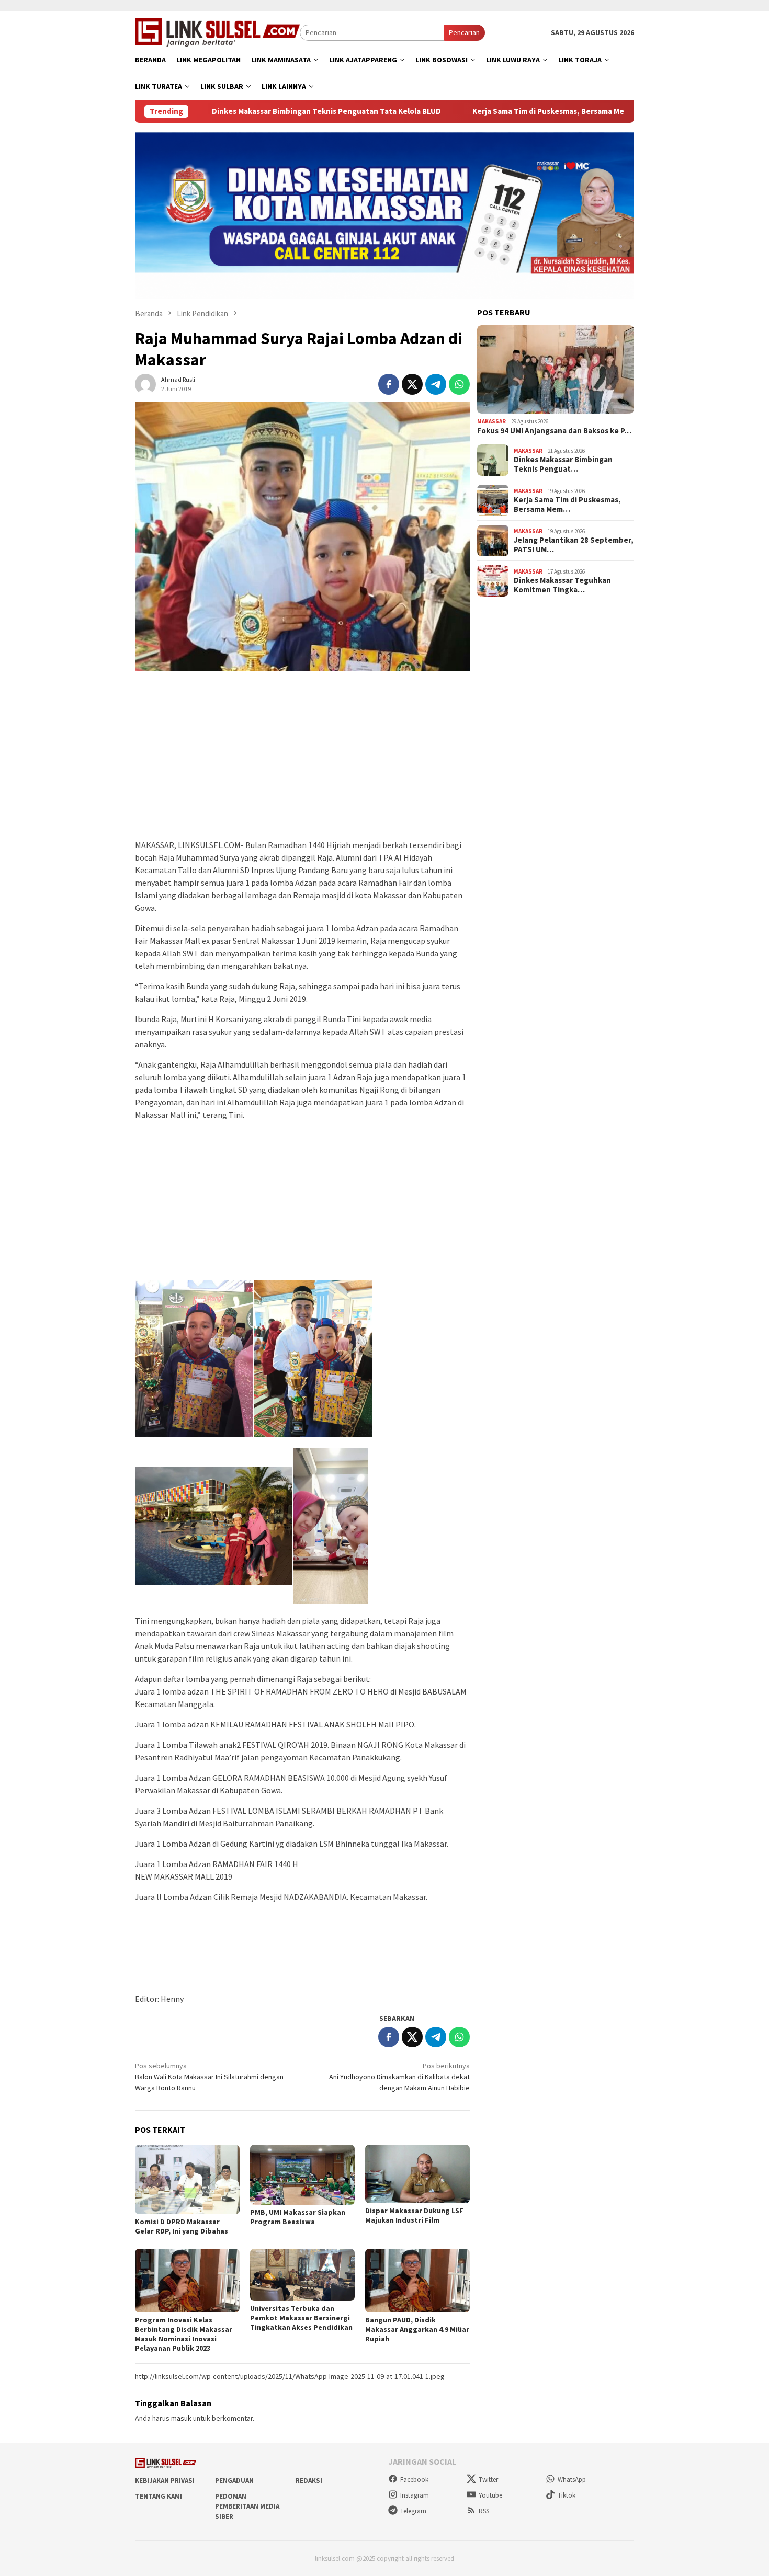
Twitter (488, 2480)
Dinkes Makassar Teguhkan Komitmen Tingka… (562, 585)
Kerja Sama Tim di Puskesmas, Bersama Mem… (567, 505)
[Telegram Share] (436, 384)
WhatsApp (572, 2480)
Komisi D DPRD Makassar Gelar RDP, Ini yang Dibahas (182, 2226)
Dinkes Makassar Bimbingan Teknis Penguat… (563, 464)
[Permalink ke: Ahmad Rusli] (145, 383)
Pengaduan (234, 2481)
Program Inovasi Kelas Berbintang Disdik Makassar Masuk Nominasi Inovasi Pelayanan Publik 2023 (184, 2334)
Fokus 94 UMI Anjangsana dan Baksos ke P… (554, 431)
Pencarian (464, 32)
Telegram (413, 2511)
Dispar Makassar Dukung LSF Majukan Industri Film (414, 2215)
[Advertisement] (302, 760)
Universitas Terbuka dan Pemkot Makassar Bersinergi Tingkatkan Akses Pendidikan (301, 2318)
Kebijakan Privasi (165, 2481)
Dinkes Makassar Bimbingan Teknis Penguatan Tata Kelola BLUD (224, 111)
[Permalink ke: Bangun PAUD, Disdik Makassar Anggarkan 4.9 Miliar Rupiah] (417, 2280)
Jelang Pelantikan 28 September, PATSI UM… (574, 545)
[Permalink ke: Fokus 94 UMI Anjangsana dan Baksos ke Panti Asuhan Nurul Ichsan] (556, 370)
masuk (181, 2418)
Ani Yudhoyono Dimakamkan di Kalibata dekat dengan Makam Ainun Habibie (399, 2077)
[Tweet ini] (412, 384)
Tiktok (567, 2495)
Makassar (491, 421)
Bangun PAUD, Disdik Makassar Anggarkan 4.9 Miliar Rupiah (417, 2329)
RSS (484, 2511)
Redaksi (309, 2481)
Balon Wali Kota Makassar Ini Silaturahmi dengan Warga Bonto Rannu (209, 2077)
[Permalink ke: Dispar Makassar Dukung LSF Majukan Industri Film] (417, 2174)
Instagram (415, 2495)
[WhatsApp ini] (459, 384)
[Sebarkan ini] (389, 384)
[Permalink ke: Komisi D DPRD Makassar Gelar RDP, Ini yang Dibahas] (187, 2179)
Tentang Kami (159, 2496)
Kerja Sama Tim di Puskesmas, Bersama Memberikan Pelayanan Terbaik (497, 111)
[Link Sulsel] (217, 31)
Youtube (490, 2495)
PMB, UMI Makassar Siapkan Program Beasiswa (298, 2217)
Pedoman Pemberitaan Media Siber (247, 2506)
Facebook (414, 2480)
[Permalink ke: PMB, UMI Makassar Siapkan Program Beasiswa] (302, 2175)
